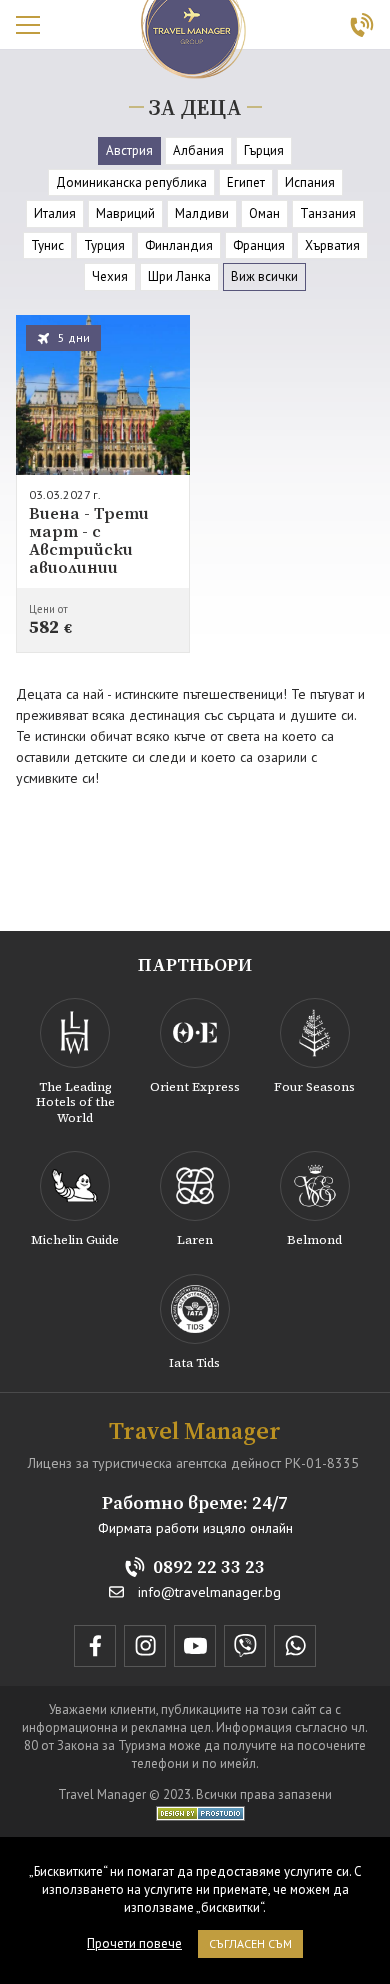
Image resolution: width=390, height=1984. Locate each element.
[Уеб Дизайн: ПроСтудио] (195, 1812)
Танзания (328, 213)
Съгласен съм (250, 1943)
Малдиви (202, 213)
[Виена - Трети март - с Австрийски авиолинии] (103, 484)
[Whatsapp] (295, 1646)
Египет (246, 182)
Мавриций (125, 213)
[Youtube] (195, 1646)
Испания (310, 182)
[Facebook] (95, 1646)
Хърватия (332, 245)
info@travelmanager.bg (209, 1592)
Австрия (129, 150)
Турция (104, 245)
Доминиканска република (131, 182)
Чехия (110, 276)
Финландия (179, 245)
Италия (55, 213)
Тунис (47, 245)
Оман (264, 213)
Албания (198, 150)
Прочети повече (134, 1943)
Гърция (264, 150)
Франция (259, 245)
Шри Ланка (179, 276)
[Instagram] (145, 1646)
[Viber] (245, 1646)
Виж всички (264, 276)
